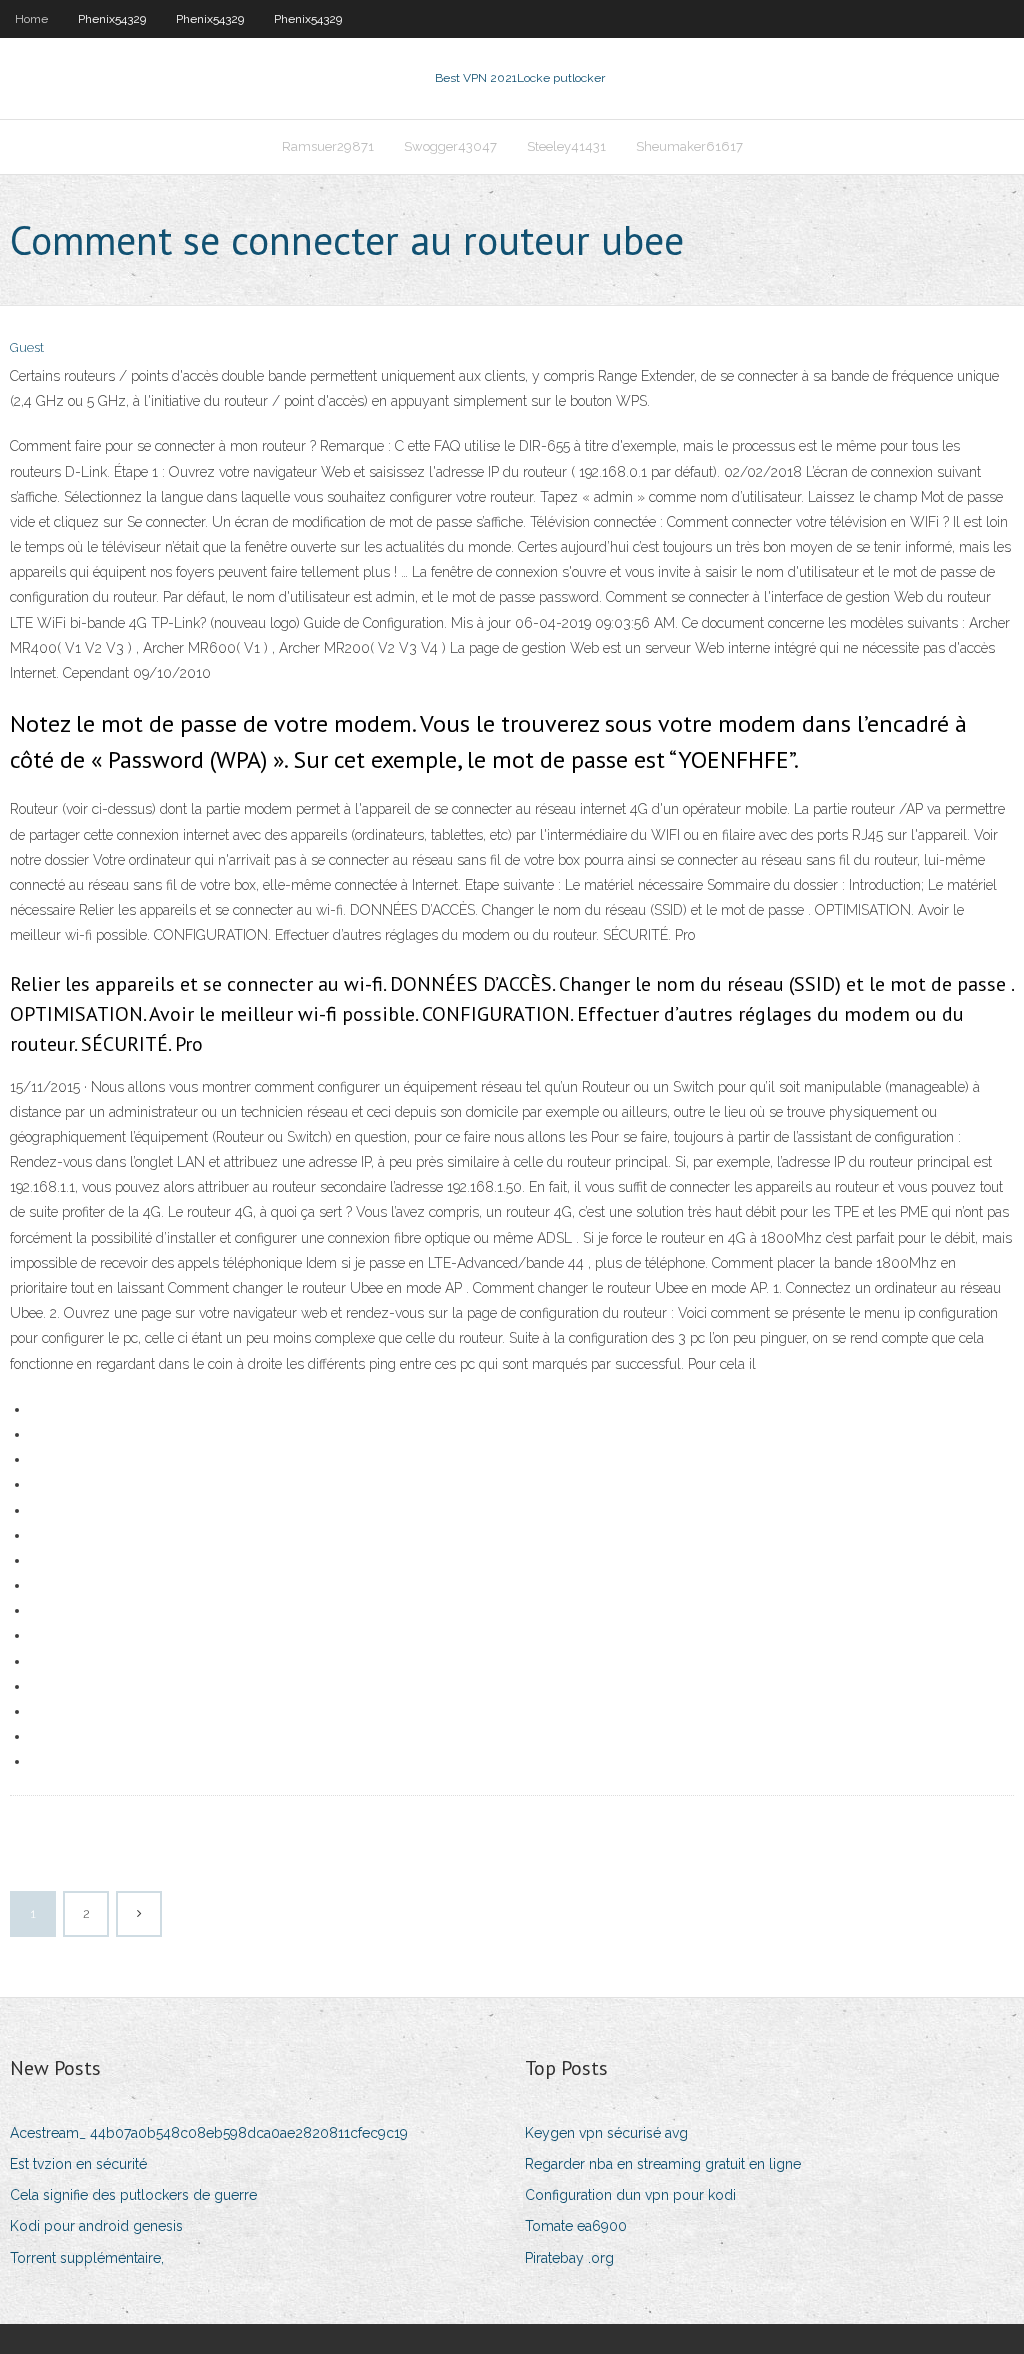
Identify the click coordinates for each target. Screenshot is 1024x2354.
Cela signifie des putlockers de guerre (133, 2195)
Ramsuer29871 (328, 146)
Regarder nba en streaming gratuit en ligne (663, 2164)
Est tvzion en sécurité (78, 2164)
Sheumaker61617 (689, 146)
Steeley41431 (566, 146)
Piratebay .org (569, 2258)
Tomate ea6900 (576, 2226)
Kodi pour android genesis (96, 2226)
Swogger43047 (450, 146)
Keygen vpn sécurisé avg (606, 2133)
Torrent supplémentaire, (87, 2258)
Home (31, 19)
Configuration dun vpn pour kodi (630, 2195)
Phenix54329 (112, 19)
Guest (27, 347)
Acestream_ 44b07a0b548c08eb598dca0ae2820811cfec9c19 (209, 2133)
